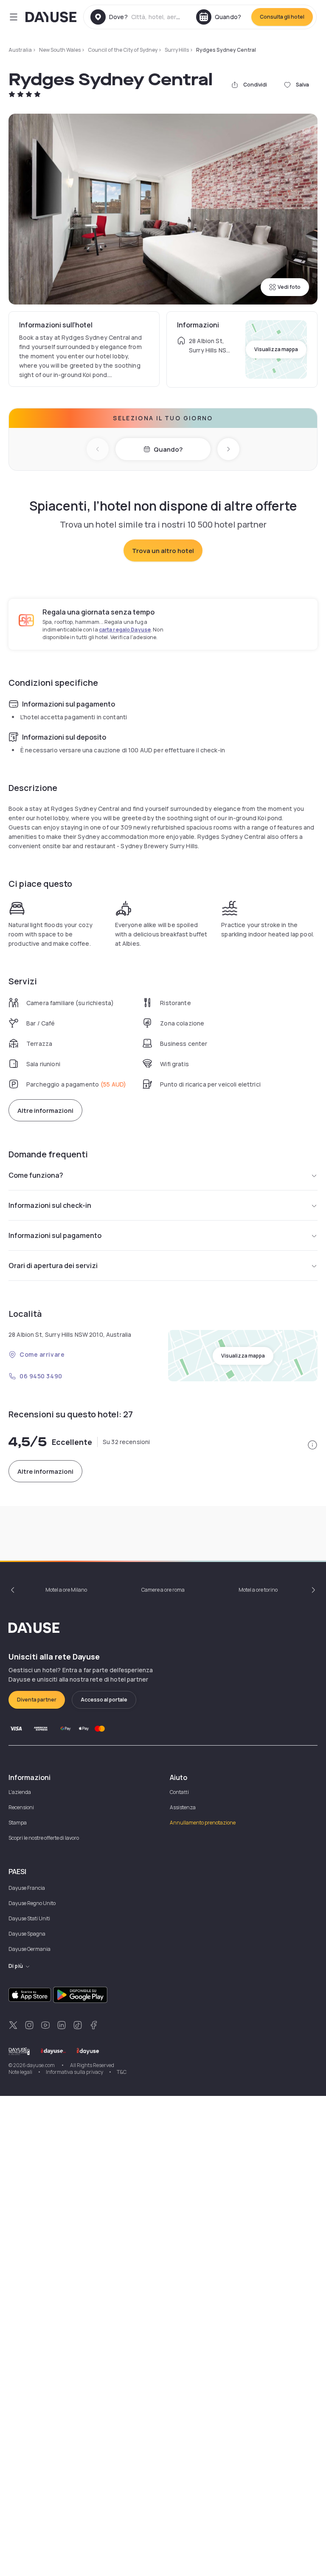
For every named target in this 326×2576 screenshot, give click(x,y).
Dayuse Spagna (27, 1934)
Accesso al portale (104, 1700)
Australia (20, 50)
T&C (122, 2072)
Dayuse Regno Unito (32, 1903)
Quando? (168, 449)
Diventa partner (37, 1700)
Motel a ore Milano (66, 1590)
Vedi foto (289, 287)
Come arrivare (42, 1354)
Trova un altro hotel (163, 551)
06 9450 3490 (41, 1376)
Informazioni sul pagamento (55, 1235)
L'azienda (20, 1792)
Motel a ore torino (258, 1590)
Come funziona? (36, 1175)
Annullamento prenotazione (203, 1823)
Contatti (179, 1792)
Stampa (18, 1823)
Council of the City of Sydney (123, 50)
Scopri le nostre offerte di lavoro (44, 1838)
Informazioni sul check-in (50, 1205)
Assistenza (183, 1807)
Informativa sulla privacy (74, 2072)
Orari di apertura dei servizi (53, 1266)
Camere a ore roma (163, 1590)
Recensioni (21, 1807)
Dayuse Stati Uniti (29, 1918)
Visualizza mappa (276, 349)
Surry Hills (177, 50)
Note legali (20, 2072)
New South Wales (60, 50)
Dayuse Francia (27, 1888)
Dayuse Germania (30, 1949)
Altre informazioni (45, 1111)
